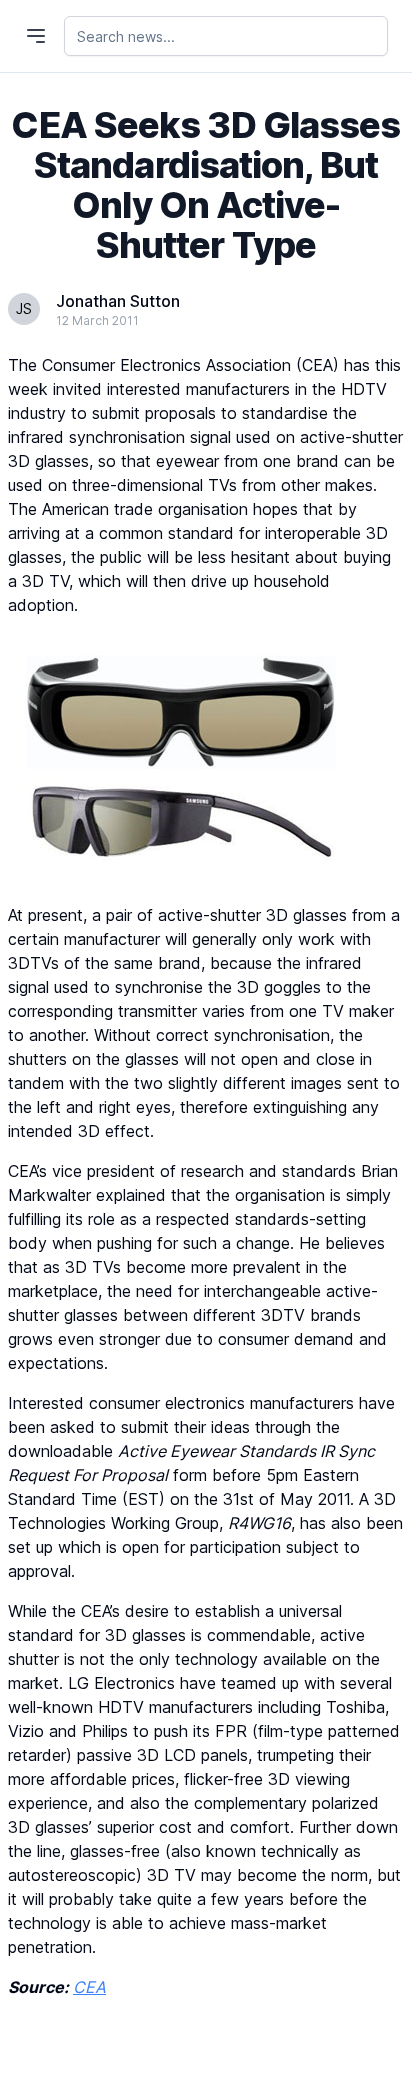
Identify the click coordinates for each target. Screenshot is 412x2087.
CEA (89, 1987)
